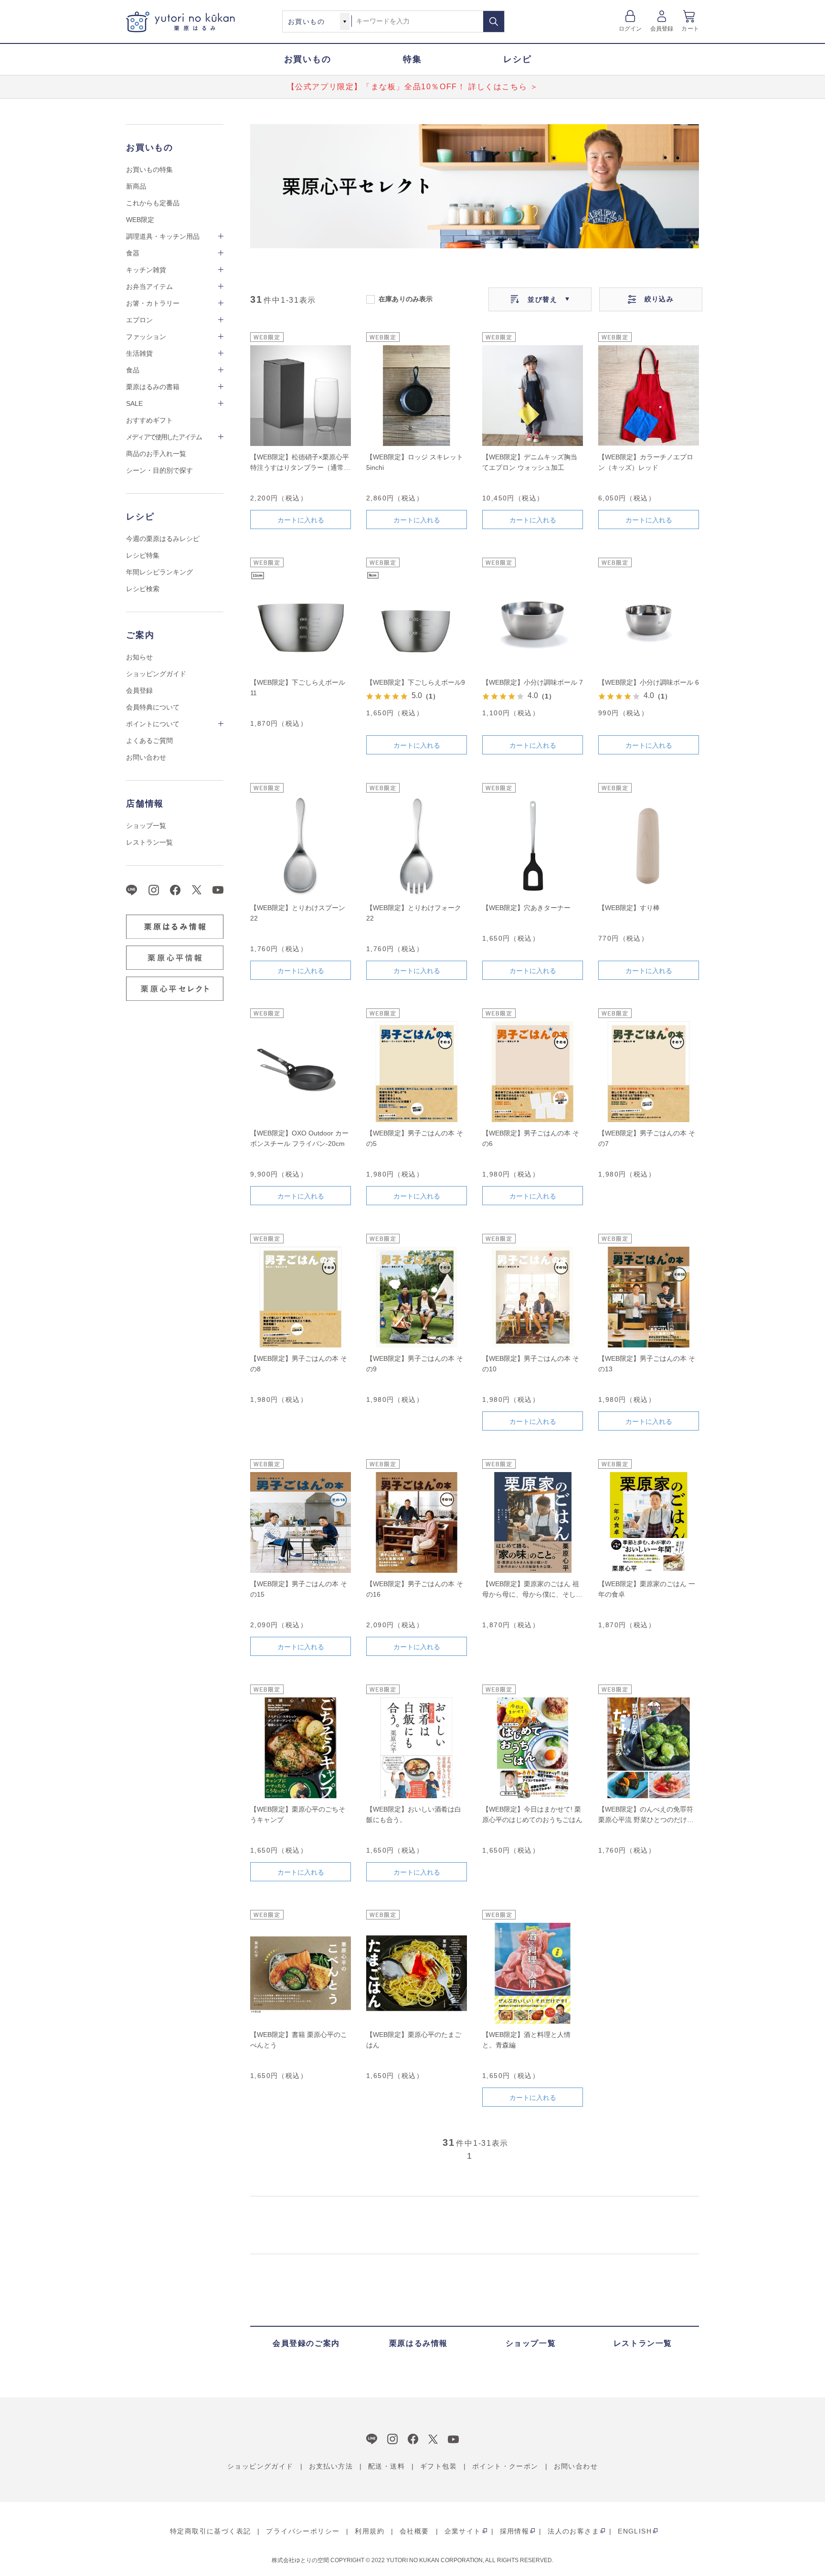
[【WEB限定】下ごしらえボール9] (417, 621)
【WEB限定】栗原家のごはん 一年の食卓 (647, 1589)
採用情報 (515, 2531)
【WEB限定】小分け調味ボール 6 (649, 682)
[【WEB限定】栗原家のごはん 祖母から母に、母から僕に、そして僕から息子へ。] (533, 1522)
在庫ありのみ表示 (406, 298)
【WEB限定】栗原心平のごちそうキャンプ (298, 1814)
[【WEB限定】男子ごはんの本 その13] (649, 1297)
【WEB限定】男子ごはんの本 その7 (647, 1138)
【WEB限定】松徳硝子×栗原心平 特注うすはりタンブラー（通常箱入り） (300, 463)
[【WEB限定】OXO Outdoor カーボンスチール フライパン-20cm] (301, 1072)
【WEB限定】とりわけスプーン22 (298, 913)
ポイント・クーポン (505, 2466)
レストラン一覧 (149, 842)
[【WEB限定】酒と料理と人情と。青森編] (533, 1973)
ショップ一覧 (146, 826)
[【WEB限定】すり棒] (649, 846)
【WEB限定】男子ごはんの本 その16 (415, 1589)
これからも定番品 (153, 203)
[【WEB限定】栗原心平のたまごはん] (417, 1973)
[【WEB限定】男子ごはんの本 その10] (533, 1297)
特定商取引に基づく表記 (210, 2531)
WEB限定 (140, 220)
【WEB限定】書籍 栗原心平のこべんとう (299, 2040)
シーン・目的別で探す (159, 470)
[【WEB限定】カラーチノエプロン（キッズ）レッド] (649, 396)
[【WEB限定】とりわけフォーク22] (417, 846)
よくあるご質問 (149, 741)
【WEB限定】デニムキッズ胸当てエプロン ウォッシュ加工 (530, 462)
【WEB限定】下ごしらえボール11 (298, 688)
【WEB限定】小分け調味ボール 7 (533, 682)
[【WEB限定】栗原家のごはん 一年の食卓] (649, 1522)
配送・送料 (386, 2466)
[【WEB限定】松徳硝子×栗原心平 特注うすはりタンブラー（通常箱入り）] (301, 396)
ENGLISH (635, 2531)
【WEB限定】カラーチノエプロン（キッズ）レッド (646, 462)
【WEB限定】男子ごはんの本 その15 (299, 1589)
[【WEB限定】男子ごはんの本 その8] (301, 1297)
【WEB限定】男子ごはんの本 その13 (647, 1364)
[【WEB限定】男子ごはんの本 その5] (417, 1072)
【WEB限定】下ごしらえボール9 (416, 682)
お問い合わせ (146, 757)
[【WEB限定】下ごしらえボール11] (301, 621)
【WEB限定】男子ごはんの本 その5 (415, 1138)
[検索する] (494, 21)
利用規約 (370, 2531)
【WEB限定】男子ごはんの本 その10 (531, 1364)
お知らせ (139, 657)
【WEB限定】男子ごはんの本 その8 (299, 1364)
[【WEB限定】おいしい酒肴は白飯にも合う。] (417, 1748)
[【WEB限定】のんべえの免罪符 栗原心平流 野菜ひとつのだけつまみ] (649, 1748)
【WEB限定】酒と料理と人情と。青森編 (526, 2040)
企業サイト (463, 2531)
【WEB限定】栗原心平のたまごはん (414, 2040)
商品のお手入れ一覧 (156, 454)
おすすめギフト (149, 420)
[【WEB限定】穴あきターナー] (533, 846)
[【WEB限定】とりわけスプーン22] (301, 846)
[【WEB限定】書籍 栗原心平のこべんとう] (301, 1973)
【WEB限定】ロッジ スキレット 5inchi (415, 462)
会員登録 (662, 29)
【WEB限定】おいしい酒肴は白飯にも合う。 (414, 1814)
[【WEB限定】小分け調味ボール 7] (533, 621)
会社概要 (414, 2531)
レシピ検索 (143, 589)
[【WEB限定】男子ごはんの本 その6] (533, 1072)
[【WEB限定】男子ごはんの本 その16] (417, 1522)
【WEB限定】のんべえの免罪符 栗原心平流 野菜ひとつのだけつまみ (646, 1815)
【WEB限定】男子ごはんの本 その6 (531, 1138)
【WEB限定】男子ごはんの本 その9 (415, 1364)
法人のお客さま (573, 2531)
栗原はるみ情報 (418, 2343)
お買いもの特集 (149, 170)
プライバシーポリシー (303, 2531)
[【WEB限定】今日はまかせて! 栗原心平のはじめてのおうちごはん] (533, 1748)
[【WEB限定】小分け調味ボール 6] (649, 621)
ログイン (630, 29)
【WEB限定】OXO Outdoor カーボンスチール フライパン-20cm (299, 1138)
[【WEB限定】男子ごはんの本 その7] (649, 1072)
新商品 (136, 186)
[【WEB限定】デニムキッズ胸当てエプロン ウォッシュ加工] (533, 396)
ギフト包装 (439, 2466)
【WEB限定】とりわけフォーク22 (414, 913)
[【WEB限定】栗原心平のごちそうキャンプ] (301, 1748)
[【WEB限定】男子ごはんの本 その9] (417, 1297)
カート (690, 29)
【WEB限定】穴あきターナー (526, 908)
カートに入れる (301, 520)
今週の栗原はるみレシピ (163, 539)
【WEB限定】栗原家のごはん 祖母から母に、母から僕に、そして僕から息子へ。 (532, 1590)
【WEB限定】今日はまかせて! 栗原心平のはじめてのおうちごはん (532, 1814)
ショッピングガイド (156, 674)
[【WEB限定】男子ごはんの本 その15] (301, 1522)
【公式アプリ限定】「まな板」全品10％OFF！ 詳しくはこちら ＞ (413, 87)
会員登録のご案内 (306, 2343)
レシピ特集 (143, 555)
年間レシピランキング (159, 572)
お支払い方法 (331, 2466)
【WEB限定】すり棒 (629, 908)
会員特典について (153, 707)
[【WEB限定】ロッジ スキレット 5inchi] (417, 396)
